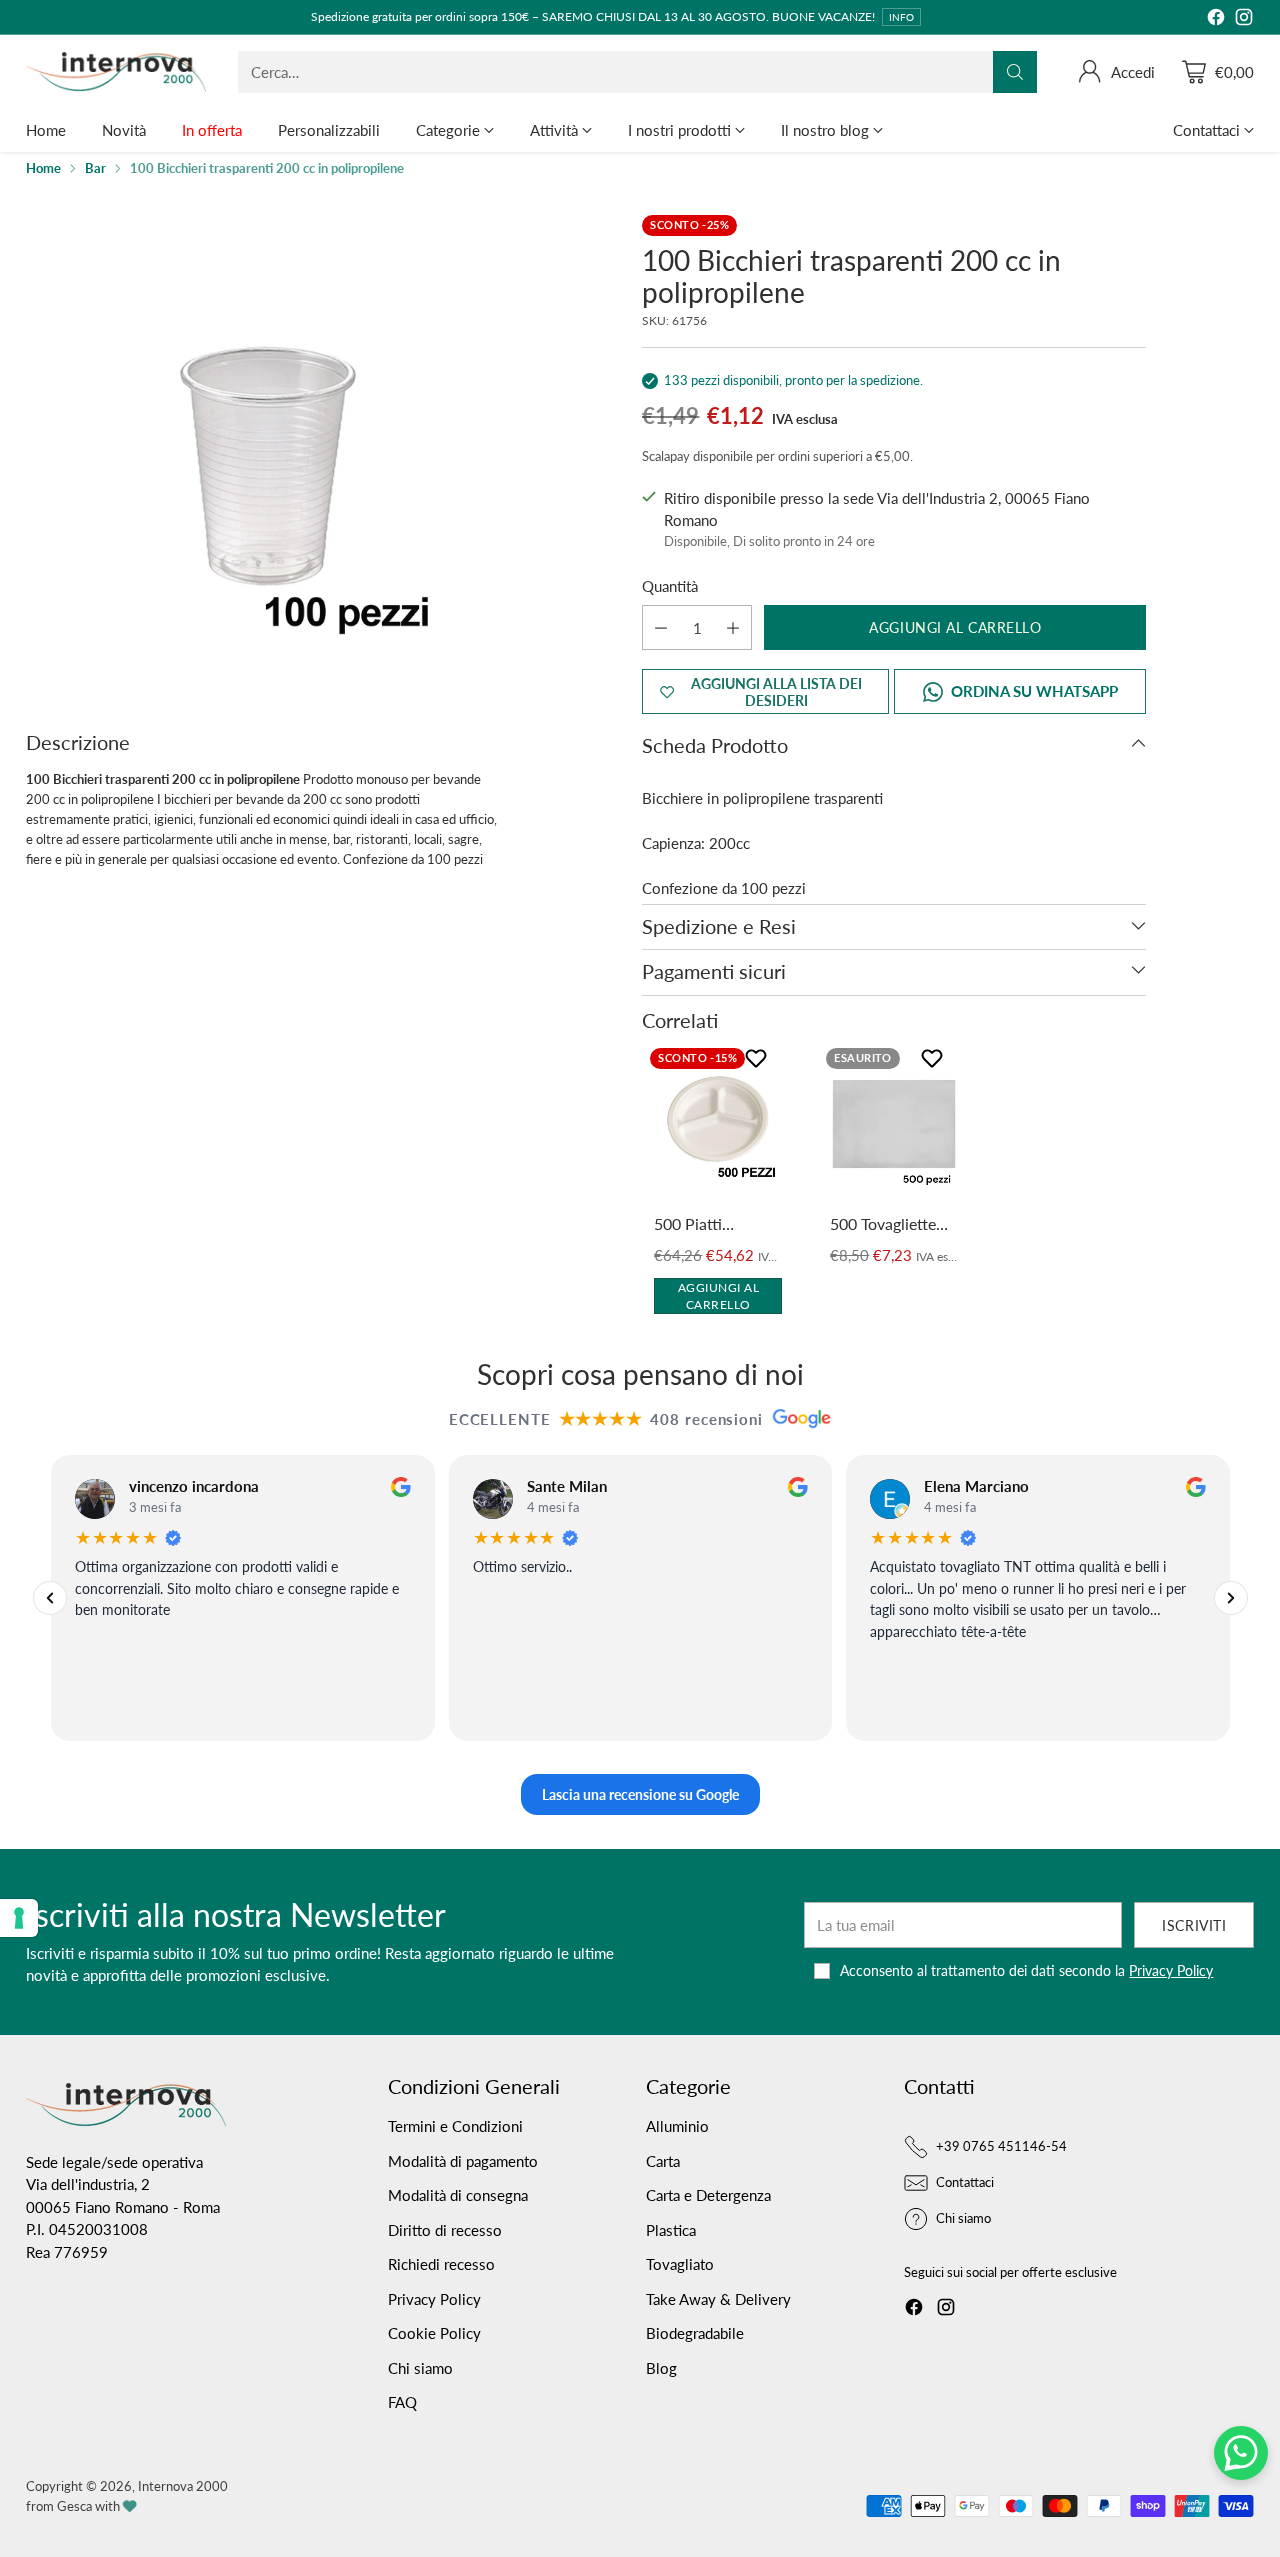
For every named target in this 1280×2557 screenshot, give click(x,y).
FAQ (402, 2402)
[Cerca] (1015, 72)
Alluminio (677, 2126)
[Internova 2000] (116, 72)
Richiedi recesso (441, 2264)
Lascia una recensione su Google (640, 1794)
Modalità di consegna (458, 2195)
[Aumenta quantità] (733, 627)
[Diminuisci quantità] (661, 627)
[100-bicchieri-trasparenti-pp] (266, 455)
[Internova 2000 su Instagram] (1244, 20)
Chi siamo (420, 2368)
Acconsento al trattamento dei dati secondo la (1026, 1970)
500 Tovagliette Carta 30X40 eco (889, 1225)
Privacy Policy (1171, 1970)
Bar (95, 168)
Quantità (670, 586)
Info (901, 17)
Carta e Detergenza (708, 2195)
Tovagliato (680, 2264)
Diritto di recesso (445, 2230)
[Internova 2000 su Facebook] (1216, 20)
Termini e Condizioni (455, 2126)
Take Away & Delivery (718, 2299)
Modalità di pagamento (463, 2161)
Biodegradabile (695, 2333)
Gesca (74, 2506)
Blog (661, 2368)
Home (43, 168)
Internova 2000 (183, 2486)
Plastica (671, 2230)
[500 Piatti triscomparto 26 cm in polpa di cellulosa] (718, 1124)
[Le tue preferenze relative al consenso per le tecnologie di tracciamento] (19, 1918)
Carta (663, 2161)
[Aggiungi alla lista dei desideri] (758, 1062)
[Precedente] (50, 1598)
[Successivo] (1230, 1598)
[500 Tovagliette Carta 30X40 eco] (894, 1124)
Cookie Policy (434, 2333)
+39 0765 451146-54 (1001, 2146)
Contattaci (965, 2182)
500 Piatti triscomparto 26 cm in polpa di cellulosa (710, 1225)
